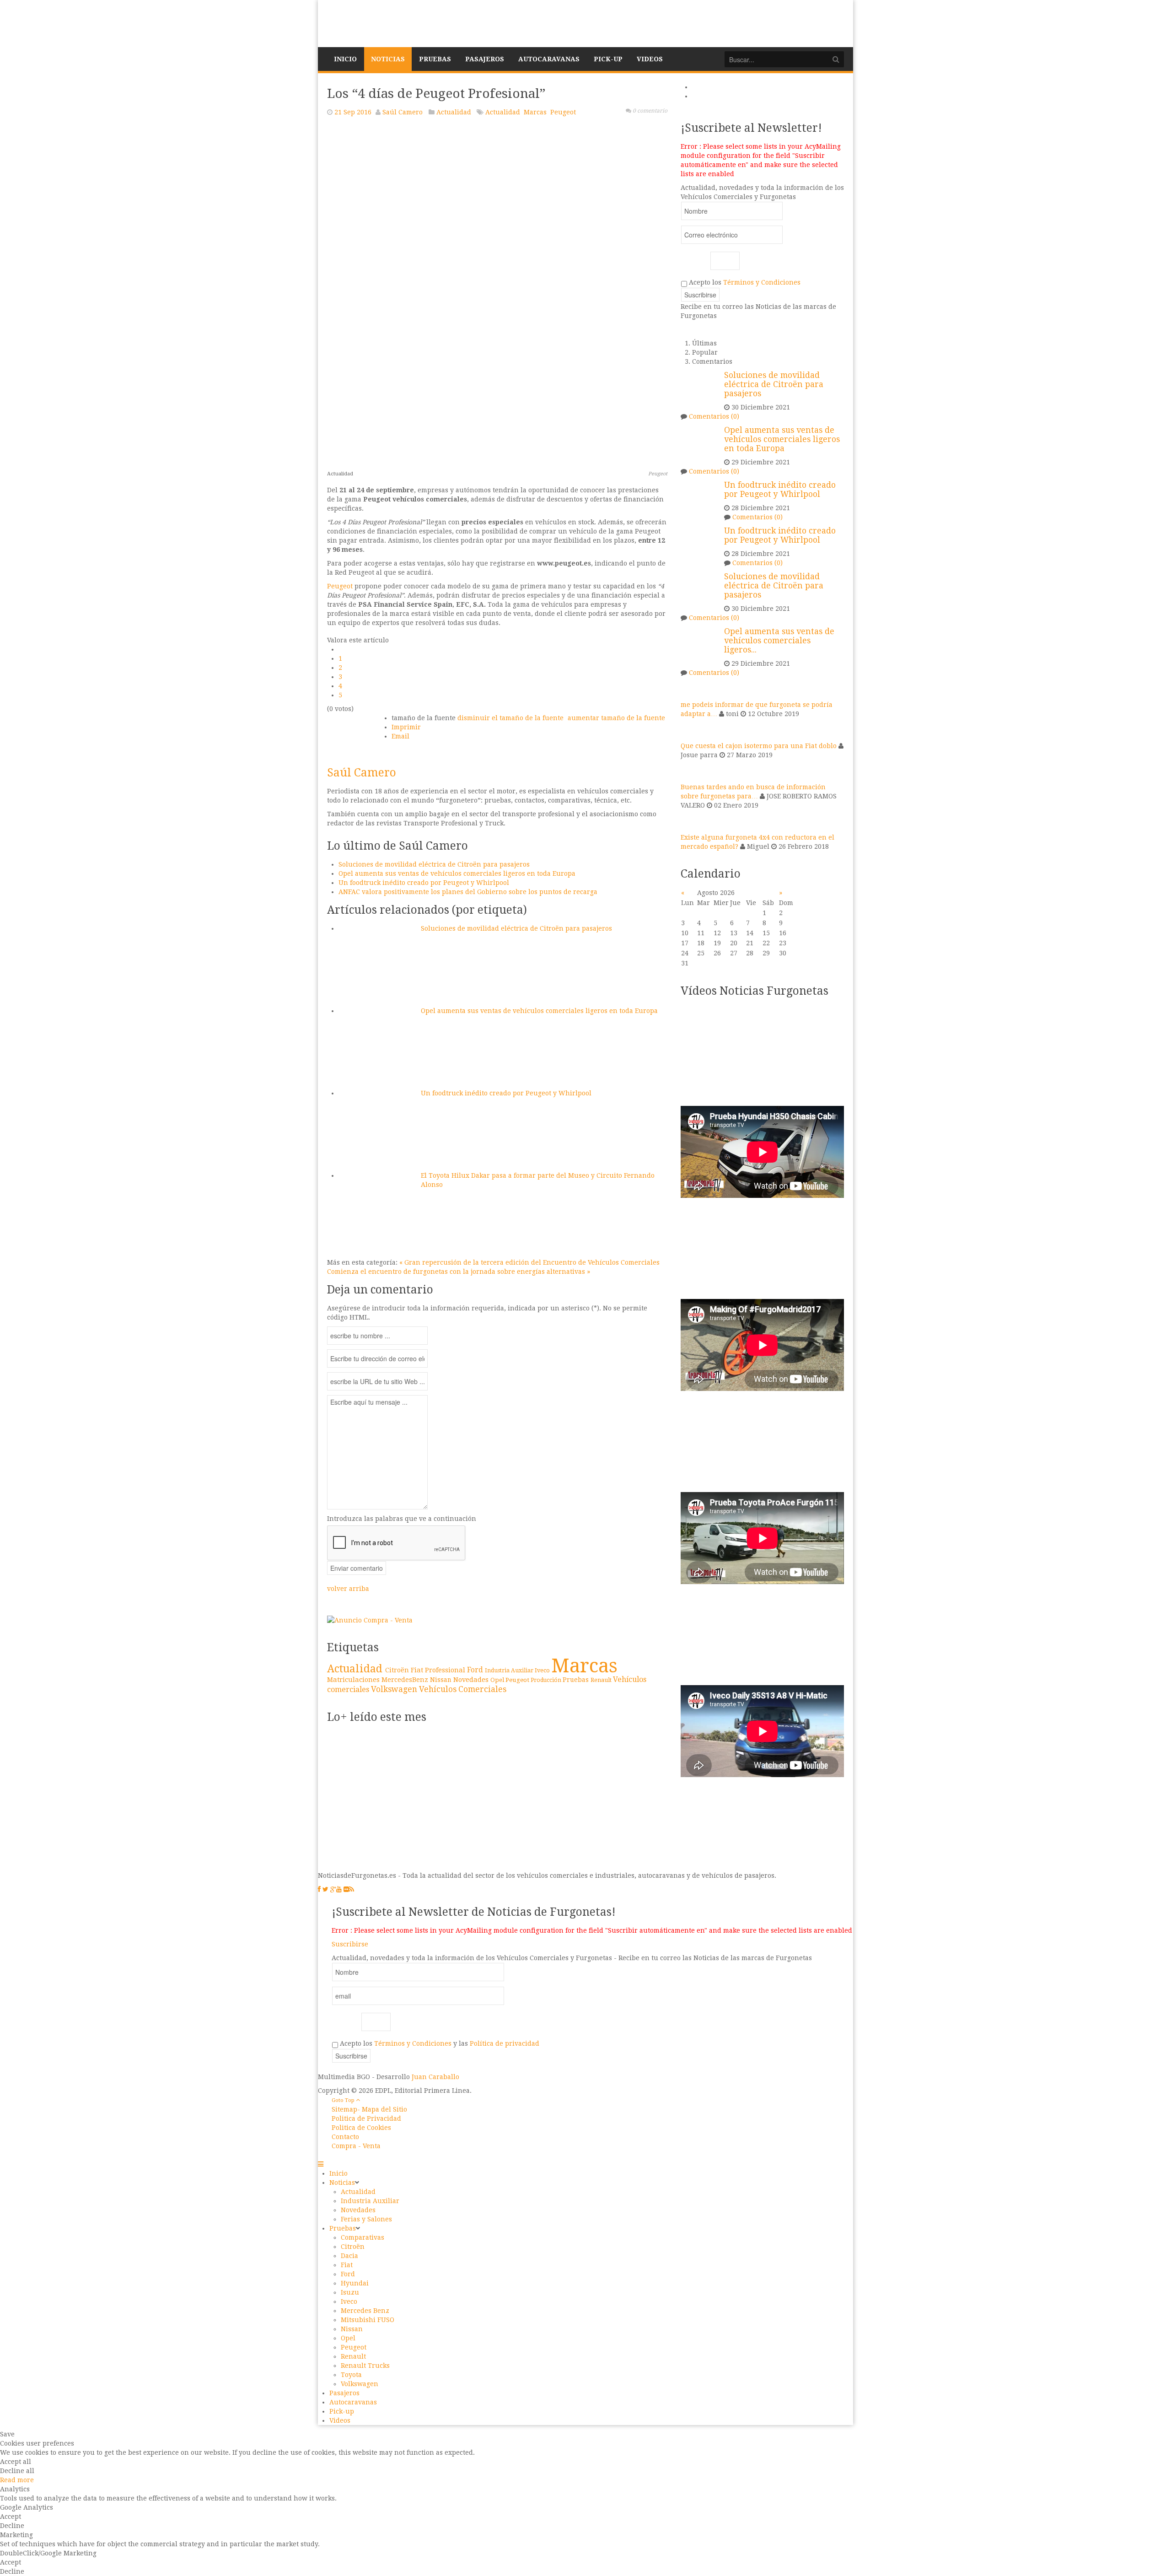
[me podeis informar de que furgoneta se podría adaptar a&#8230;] (692, 688)
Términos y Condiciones (762, 282)
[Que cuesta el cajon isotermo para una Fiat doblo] (692, 729)
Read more (17, 2480)
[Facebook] (319, 1889)
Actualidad (454, 112)
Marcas (535, 112)
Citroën (398, 1670)
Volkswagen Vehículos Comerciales (439, 1689)
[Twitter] (325, 1889)
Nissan (442, 1680)
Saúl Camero (403, 112)
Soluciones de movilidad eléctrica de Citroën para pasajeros (434, 864)
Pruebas (577, 1680)
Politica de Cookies (361, 2128)
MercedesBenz (406, 1680)
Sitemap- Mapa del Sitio (369, 2109)
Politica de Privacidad (366, 2118)
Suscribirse (350, 1944)
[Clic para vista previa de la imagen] (497, 295)
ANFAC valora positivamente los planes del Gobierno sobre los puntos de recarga (468, 892)
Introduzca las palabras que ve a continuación (402, 1519)
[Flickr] (346, 1889)
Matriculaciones (354, 1679)
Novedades (472, 1679)
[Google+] (333, 1889)
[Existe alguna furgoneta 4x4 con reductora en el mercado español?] (692, 821)
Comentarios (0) (714, 416)
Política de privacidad (505, 2043)
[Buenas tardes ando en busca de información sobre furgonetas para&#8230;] (692, 771)
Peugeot (563, 112)
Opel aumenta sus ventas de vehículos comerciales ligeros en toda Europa (457, 873)
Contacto (345, 2137)
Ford (476, 1670)
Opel (498, 1680)
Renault (602, 1680)
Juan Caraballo (435, 2077)
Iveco (543, 1670)
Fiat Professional (439, 1670)
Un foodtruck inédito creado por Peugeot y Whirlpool (424, 883)
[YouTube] (339, 1889)
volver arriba (348, 1589)
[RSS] (352, 1889)
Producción (547, 1680)
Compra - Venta (356, 2146)
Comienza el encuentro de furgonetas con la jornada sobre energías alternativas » (459, 1272)
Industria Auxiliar (510, 1671)
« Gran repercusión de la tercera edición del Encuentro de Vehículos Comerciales (529, 1262)
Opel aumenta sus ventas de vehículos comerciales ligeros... (779, 641)
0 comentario (650, 111)
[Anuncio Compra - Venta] (370, 1620)
